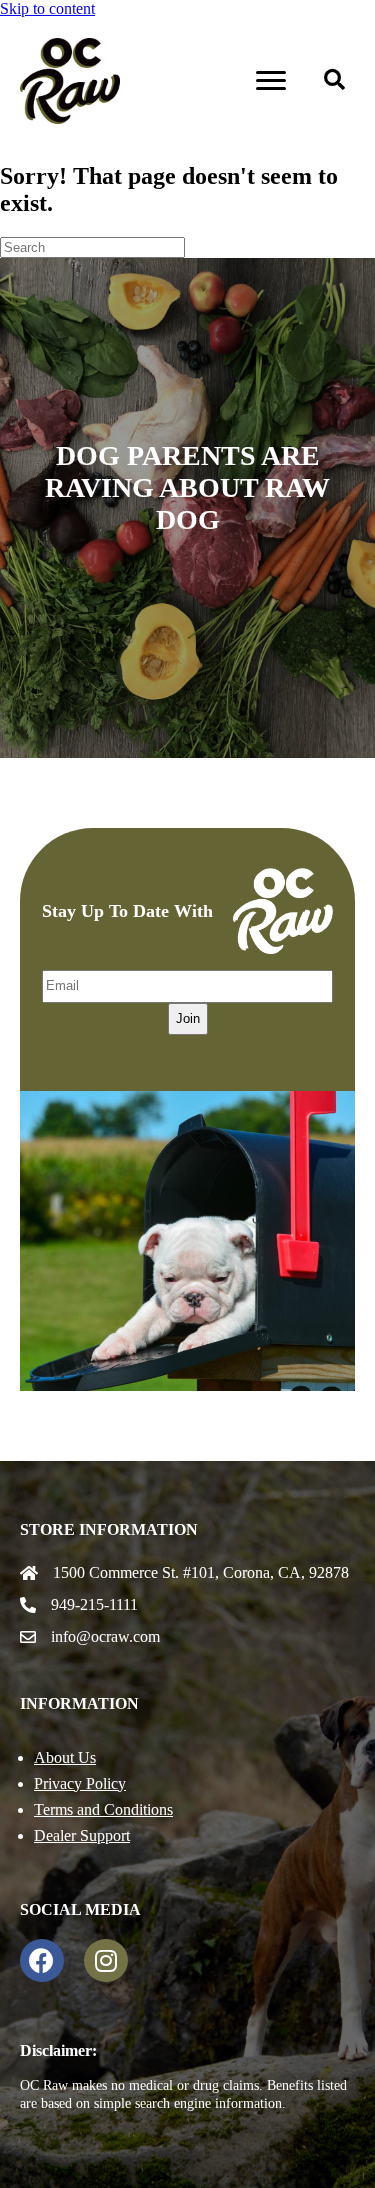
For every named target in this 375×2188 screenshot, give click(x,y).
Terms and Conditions (103, 1809)
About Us (65, 1757)
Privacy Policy (80, 1783)
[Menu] (271, 81)
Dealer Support (82, 1835)
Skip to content (47, 8)
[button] (334, 80)
